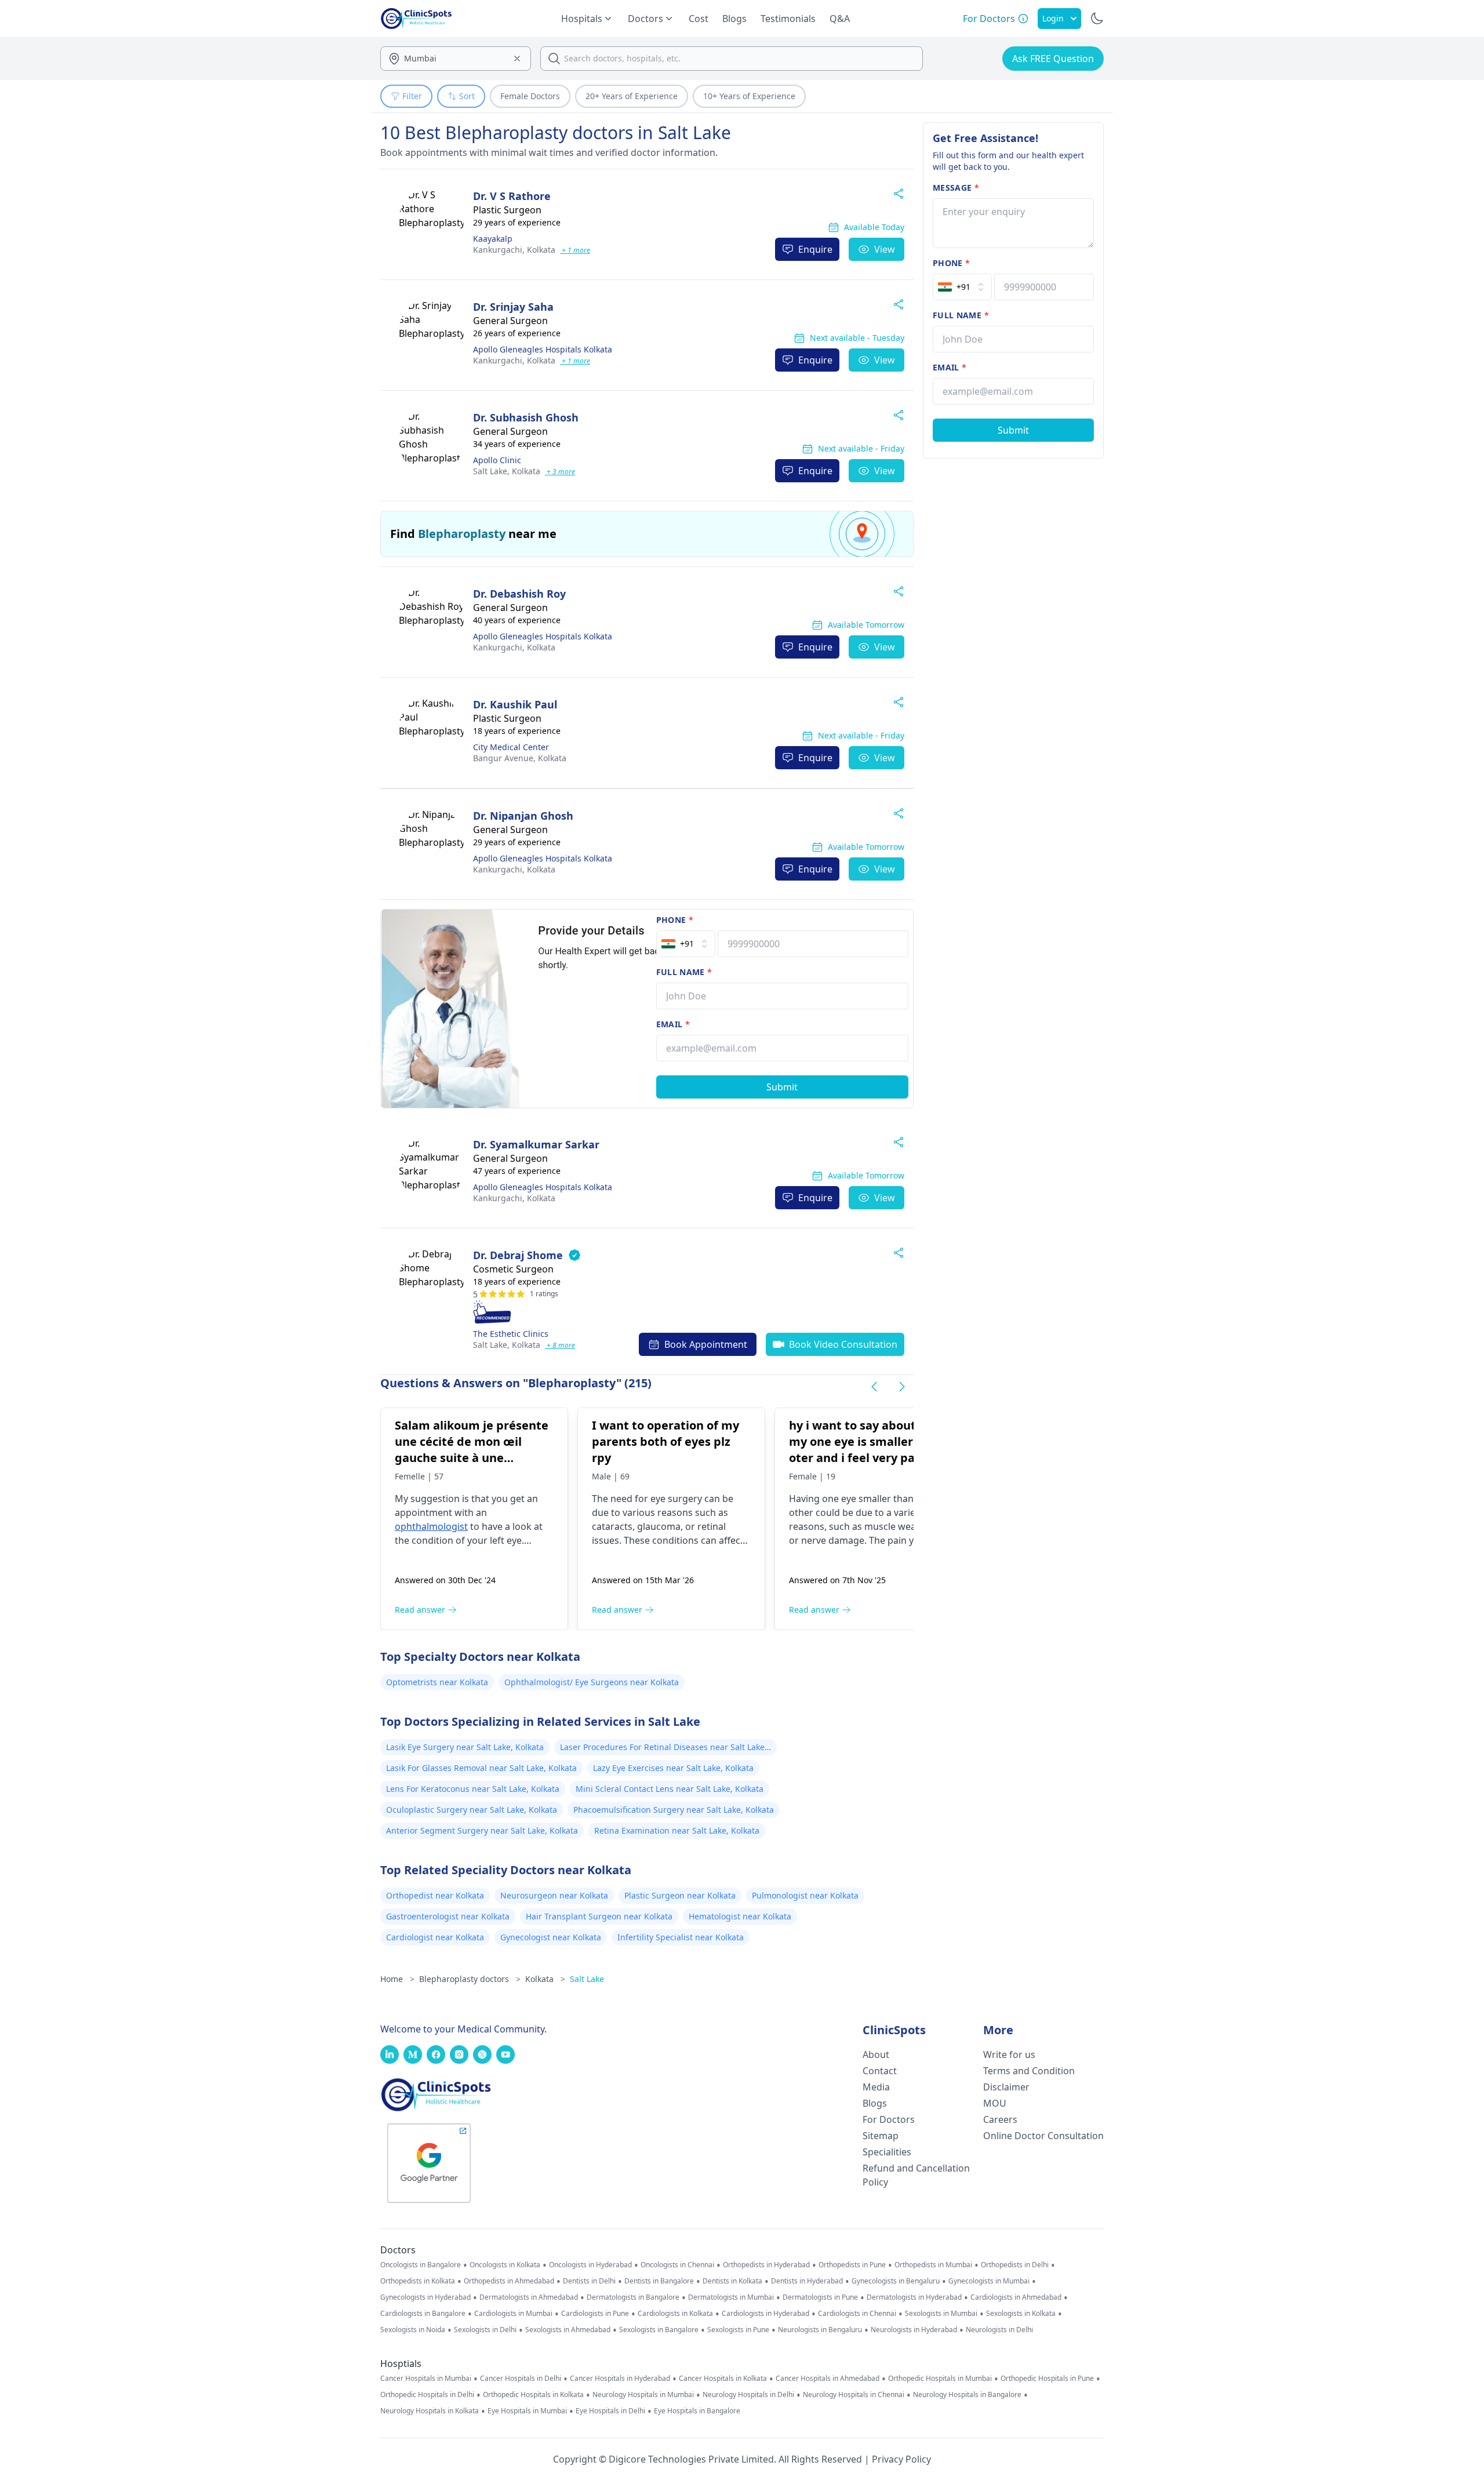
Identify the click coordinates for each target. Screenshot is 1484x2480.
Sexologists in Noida (413, 2330)
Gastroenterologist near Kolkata (448, 1916)
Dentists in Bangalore (659, 2281)
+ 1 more (575, 250)
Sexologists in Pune (738, 2330)
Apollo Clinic (497, 460)
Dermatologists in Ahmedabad (529, 2297)
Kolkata (514, 250)
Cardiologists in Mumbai (513, 2314)
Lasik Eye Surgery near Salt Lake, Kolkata (465, 1747)
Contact (880, 2071)
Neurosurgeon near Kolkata (554, 1895)
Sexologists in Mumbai (941, 2314)
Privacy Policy (901, 2459)
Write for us (1009, 2054)
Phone (675, 920)
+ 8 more (560, 1345)
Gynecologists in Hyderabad (425, 2297)
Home (397, 1979)
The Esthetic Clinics (511, 1334)
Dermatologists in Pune (820, 2297)
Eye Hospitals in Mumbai (527, 2411)
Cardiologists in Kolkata (675, 2314)
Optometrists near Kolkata (437, 1682)
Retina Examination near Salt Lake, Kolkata (677, 1830)
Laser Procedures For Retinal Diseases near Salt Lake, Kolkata (663, 1748)
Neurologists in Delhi (999, 2330)
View (885, 249)
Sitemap (881, 2136)
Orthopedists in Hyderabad (766, 2265)
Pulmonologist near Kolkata (805, 1895)
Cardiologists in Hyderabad (765, 2314)
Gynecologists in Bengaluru (896, 2281)
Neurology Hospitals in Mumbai (643, 2395)
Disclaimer (1006, 2087)
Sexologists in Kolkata (1021, 2314)
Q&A (840, 19)
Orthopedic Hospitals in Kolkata (533, 2395)
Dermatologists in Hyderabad (914, 2297)
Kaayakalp (493, 239)
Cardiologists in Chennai (857, 2314)
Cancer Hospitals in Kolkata (723, 2379)
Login (1053, 18)
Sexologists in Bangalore (659, 2330)
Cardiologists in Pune (595, 2314)
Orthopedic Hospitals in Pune (1047, 2379)
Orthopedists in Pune (852, 2265)
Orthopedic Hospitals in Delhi (427, 2395)
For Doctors (889, 2119)
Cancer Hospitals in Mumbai (426, 2379)
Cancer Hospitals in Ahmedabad (828, 2379)
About (876, 2054)
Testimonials (788, 19)
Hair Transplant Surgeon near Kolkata (599, 1916)
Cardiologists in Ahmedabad (1016, 2297)
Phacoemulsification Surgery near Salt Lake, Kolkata (674, 1810)
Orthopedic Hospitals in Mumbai (940, 2379)
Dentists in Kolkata (732, 2281)
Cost (699, 19)
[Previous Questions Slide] (874, 1387)
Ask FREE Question (1053, 59)
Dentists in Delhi (589, 2281)
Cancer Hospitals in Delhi (521, 2379)
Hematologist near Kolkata (740, 1916)
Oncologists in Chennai (677, 2265)
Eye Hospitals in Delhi (610, 2411)
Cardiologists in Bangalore (423, 2314)
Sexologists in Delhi (485, 2330)
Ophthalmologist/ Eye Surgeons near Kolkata (592, 1682)
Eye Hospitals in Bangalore (697, 2411)
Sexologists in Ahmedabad (568, 2330)
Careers (1000, 2119)
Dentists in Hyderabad (807, 2281)
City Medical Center (511, 747)
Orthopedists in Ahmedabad (509, 2281)
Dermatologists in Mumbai (731, 2297)
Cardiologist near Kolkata (435, 1937)
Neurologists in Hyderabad (914, 2330)
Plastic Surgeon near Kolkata (680, 1895)
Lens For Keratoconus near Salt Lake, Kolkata (473, 1789)
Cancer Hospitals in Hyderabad (620, 2379)
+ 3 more (560, 472)
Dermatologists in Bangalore (633, 2297)
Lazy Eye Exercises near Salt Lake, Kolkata (673, 1768)
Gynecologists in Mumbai (989, 2281)
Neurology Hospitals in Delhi (748, 2395)
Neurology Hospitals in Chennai (854, 2395)
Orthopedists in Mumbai (933, 2265)
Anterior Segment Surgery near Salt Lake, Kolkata (482, 1830)
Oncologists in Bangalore (421, 2265)
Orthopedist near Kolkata (435, 1895)
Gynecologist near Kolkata (551, 1937)
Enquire (815, 249)
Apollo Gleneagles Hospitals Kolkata (543, 349)
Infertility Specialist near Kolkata (681, 1937)
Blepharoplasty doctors (470, 1979)
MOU (995, 2103)
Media (876, 2087)
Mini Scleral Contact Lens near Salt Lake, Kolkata (670, 1789)
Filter (412, 96)
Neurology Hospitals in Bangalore (967, 2395)
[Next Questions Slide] (902, 1387)
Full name (684, 972)
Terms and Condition (1029, 2071)
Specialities (887, 2152)
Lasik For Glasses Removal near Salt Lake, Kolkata (481, 1768)
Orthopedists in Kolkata (418, 2281)
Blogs (734, 19)
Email (673, 1024)
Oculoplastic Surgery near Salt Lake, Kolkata (472, 1810)
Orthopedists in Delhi (1015, 2265)
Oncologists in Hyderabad (590, 2265)
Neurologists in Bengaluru (820, 2330)
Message (956, 188)
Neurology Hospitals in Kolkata (430, 2411)
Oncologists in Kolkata (505, 2265)
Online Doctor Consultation (1043, 2136)
